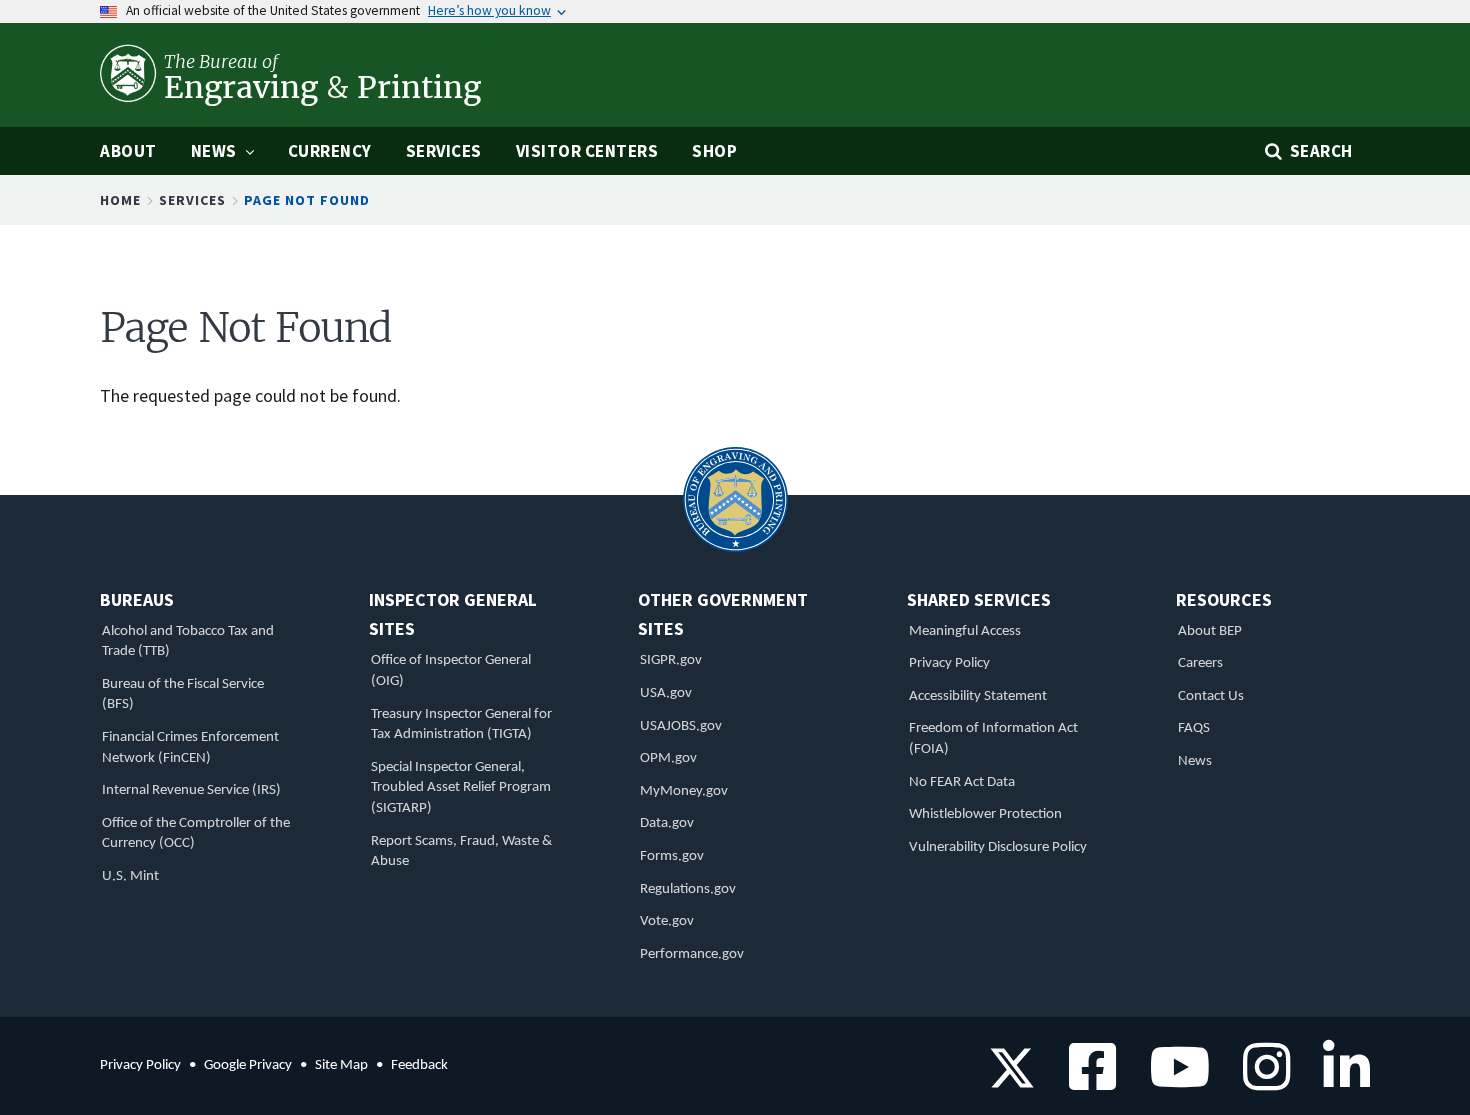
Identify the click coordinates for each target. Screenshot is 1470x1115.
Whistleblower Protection (985, 814)
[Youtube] (1172, 1080)
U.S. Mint (130, 876)
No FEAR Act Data (962, 782)
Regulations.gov (688, 889)
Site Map (341, 1065)
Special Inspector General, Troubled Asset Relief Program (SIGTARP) (461, 788)
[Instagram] (1259, 1080)
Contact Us (1211, 696)
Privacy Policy (949, 663)
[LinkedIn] (1339, 1080)
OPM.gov (668, 758)
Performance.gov (692, 954)
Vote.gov (667, 921)
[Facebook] (1085, 1080)
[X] (1012, 1080)
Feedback (419, 1065)
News (1195, 761)
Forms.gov (672, 856)
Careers (1200, 663)
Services (192, 200)
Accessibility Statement (978, 696)
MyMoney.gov (684, 791)
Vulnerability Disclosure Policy (998, 847)
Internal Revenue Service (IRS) (191, 790)
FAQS (1194, 728)
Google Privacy (248, 1065)
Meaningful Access (965, 631)
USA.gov (666, 693)
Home (120, 200)
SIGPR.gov (671, 660)
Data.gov (667, 823)
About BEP (1210, 631)
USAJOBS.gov (681, 726)
